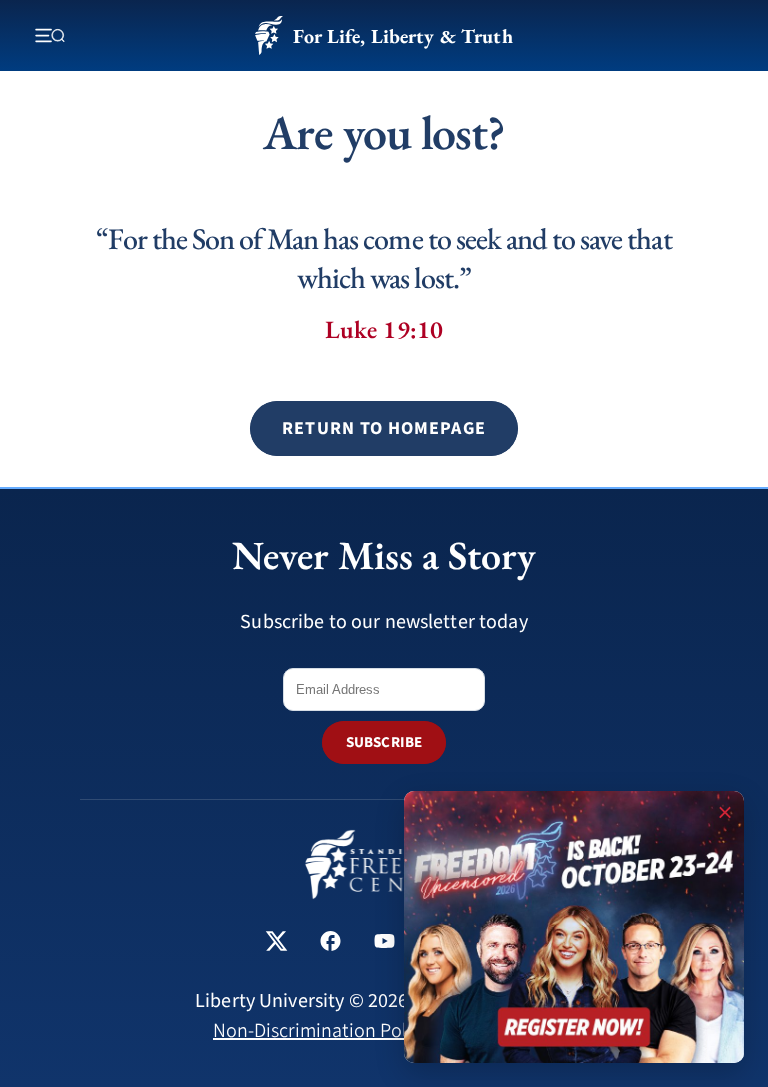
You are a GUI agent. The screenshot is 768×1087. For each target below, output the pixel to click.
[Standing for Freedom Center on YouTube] (384, 943)
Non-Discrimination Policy (321, 1031)
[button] (383, 428)
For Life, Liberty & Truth (402, 36)
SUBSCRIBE (384, 742)
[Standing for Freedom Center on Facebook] (330, 943)
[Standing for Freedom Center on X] (276, 943)
